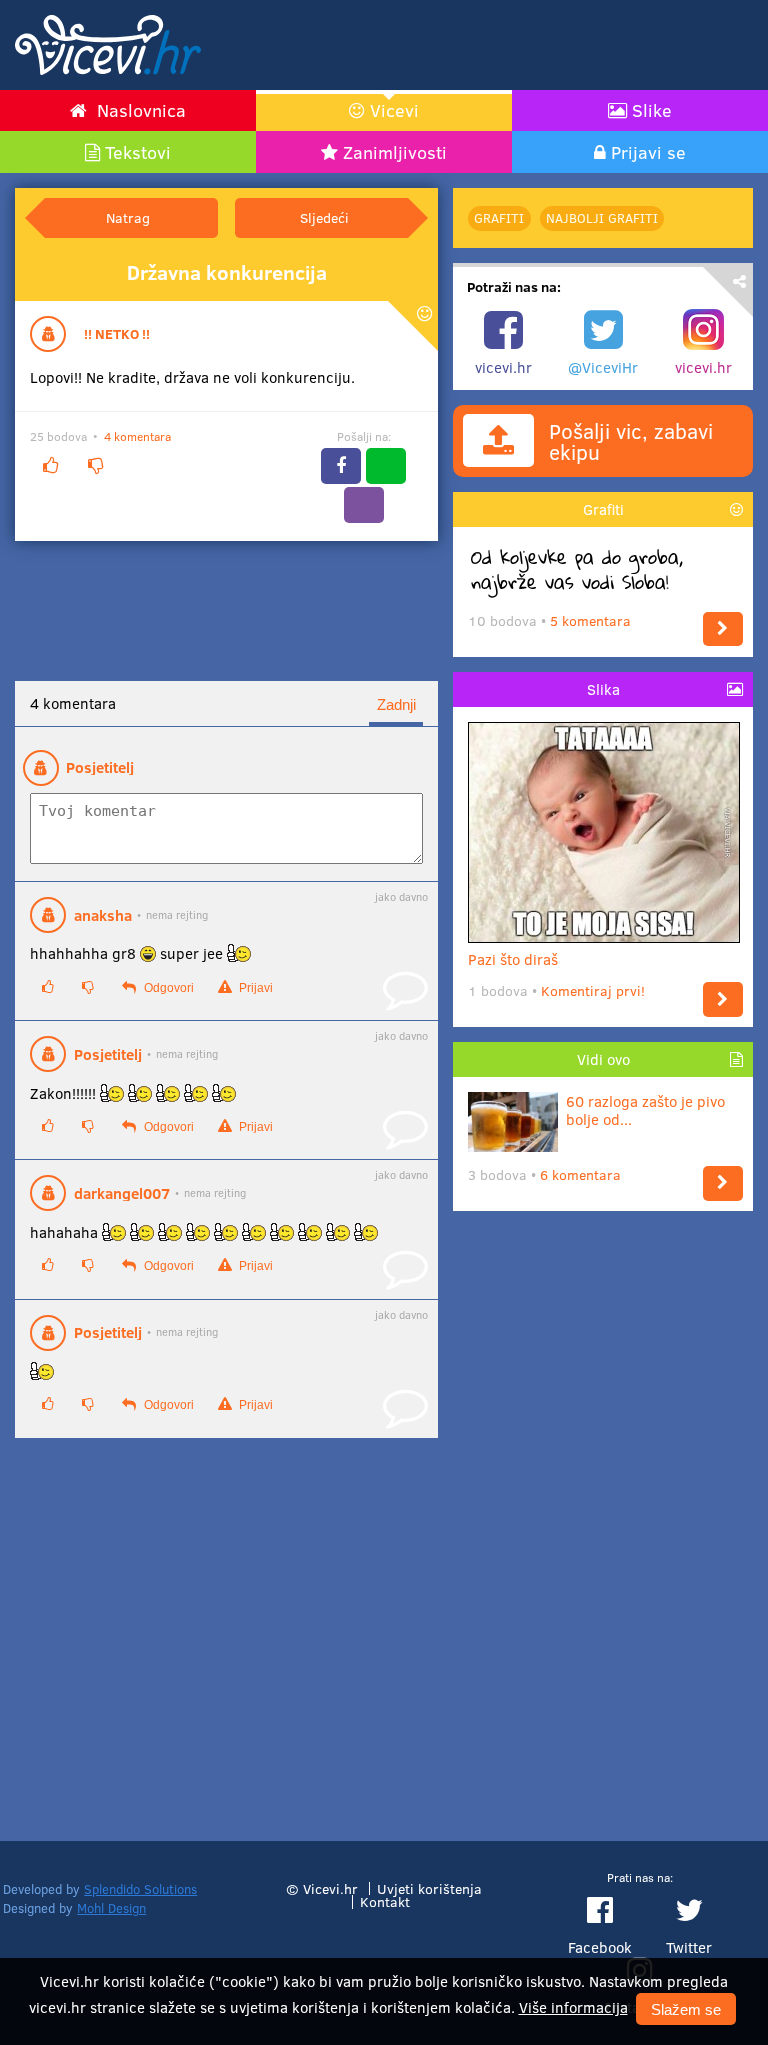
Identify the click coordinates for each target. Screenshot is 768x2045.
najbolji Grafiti (602, 218)
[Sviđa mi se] (50, 466)
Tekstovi (138, 152)
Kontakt (385, 1901)
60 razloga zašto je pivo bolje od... (645, 1110)
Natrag (128, 217)
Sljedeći (324, 217)
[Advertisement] (519, 45)
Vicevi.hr (330, 1888)
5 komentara (590, 620)
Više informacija (573, 2007)
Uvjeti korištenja (429, 1888)
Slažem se (686, 2009)
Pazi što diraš (513, 959)
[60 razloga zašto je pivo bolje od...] (723, 1183)
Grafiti (499, 218)
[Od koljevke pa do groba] (723, 629)
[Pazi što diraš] (723, 999)
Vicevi (394, 110)
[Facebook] (341, 466)
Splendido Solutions (140, 1889)
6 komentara (580, 1174)
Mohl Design (111, 1908)
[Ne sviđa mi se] (95, 466)
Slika (603, 689)
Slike (652, 110)
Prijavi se (648, 152)
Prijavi (254, 988)
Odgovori (167, 988)
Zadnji (396, 704)
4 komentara (137, 436)
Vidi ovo (603, 1059)
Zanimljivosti (395, 152)
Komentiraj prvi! (593, 990)
